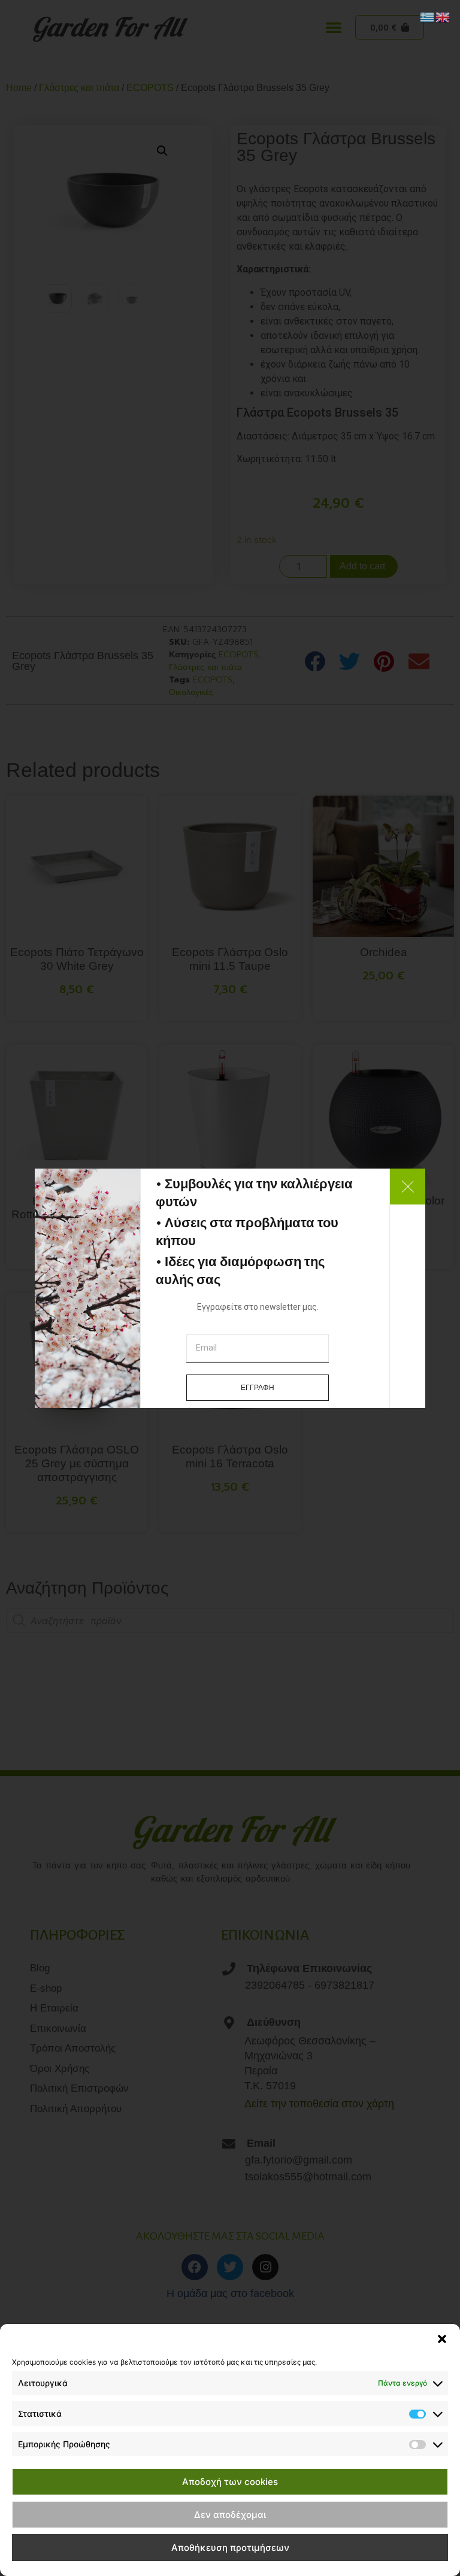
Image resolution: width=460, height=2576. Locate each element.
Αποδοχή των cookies (230, 2482)
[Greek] (428, 16)
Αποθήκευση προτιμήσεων (230, 2548)
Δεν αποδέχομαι (230, 2515)
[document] (230, 1288)
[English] (443, 16)
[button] (442, 2339)
